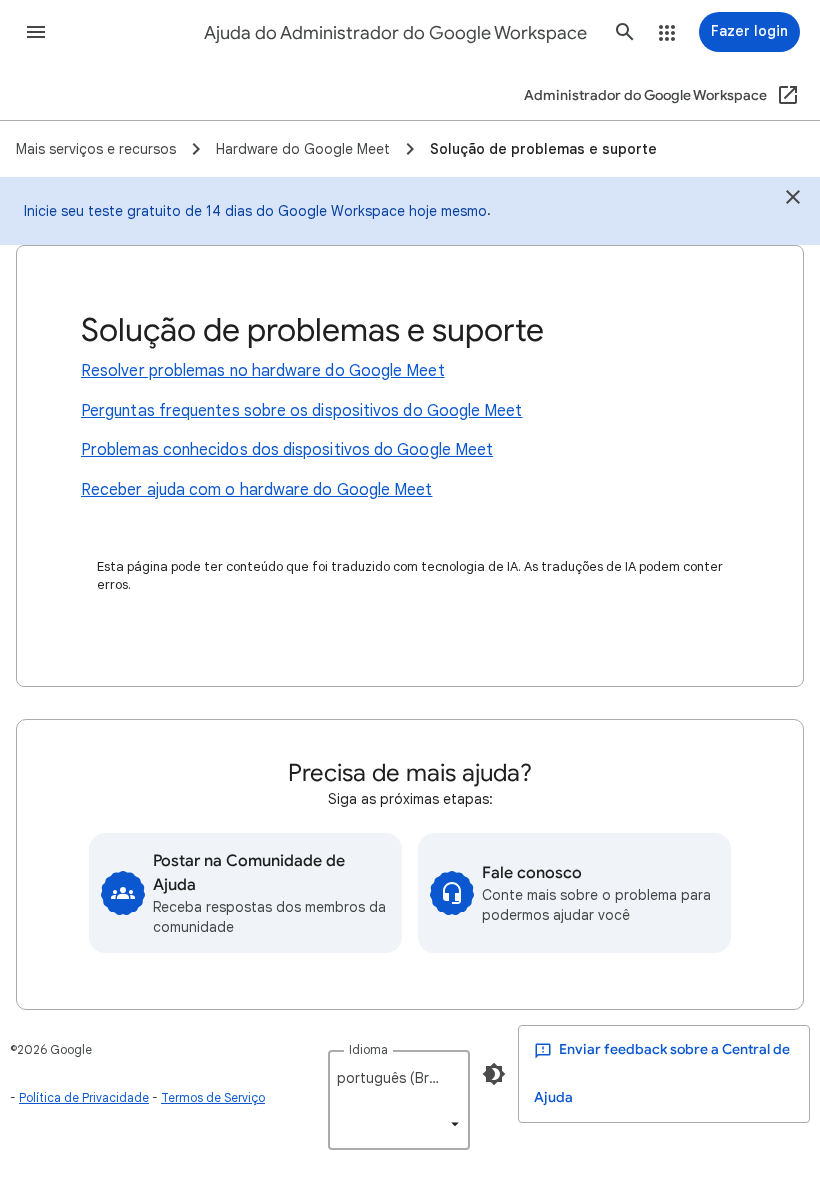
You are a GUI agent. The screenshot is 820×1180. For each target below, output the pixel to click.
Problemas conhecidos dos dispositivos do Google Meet (287, 450)
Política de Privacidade (84, 1097)
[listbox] (399, 1100)
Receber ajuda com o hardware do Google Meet (256, 490)
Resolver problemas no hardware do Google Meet (263, 371)
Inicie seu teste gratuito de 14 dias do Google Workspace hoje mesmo (255, 211)
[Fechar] (793, 200)
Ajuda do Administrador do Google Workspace (395, 33)
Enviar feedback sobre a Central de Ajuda (662, 1073)
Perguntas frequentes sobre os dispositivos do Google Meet (302, 411)
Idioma (368, 1049)
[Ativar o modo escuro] (494, 1074)
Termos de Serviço (213, 1097)
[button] (36, 32)
